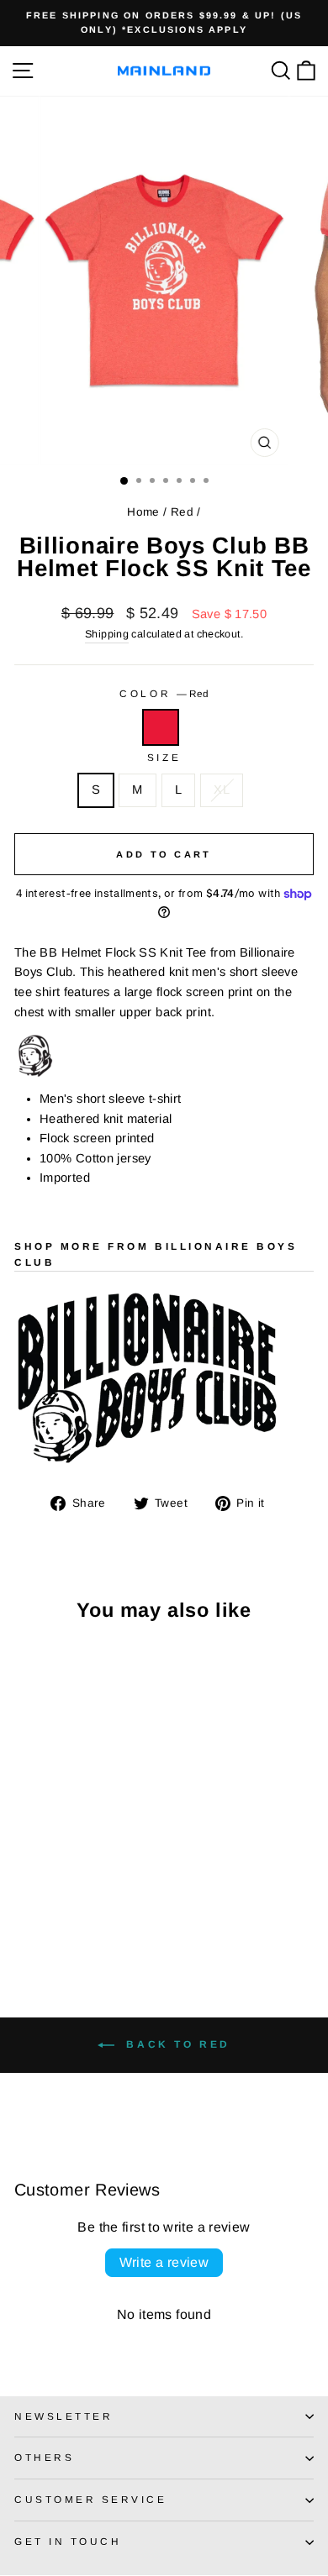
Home (143, 512)
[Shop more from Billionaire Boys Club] (164, 1380)
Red (182, 512)
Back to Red (176, 2044)
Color (164, 693)
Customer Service (91, 2499)
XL (222, 790)
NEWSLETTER (63, 2416)
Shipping (107, 634)
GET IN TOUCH (68, 2541)
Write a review (164, 2262)
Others (44, 2457)
